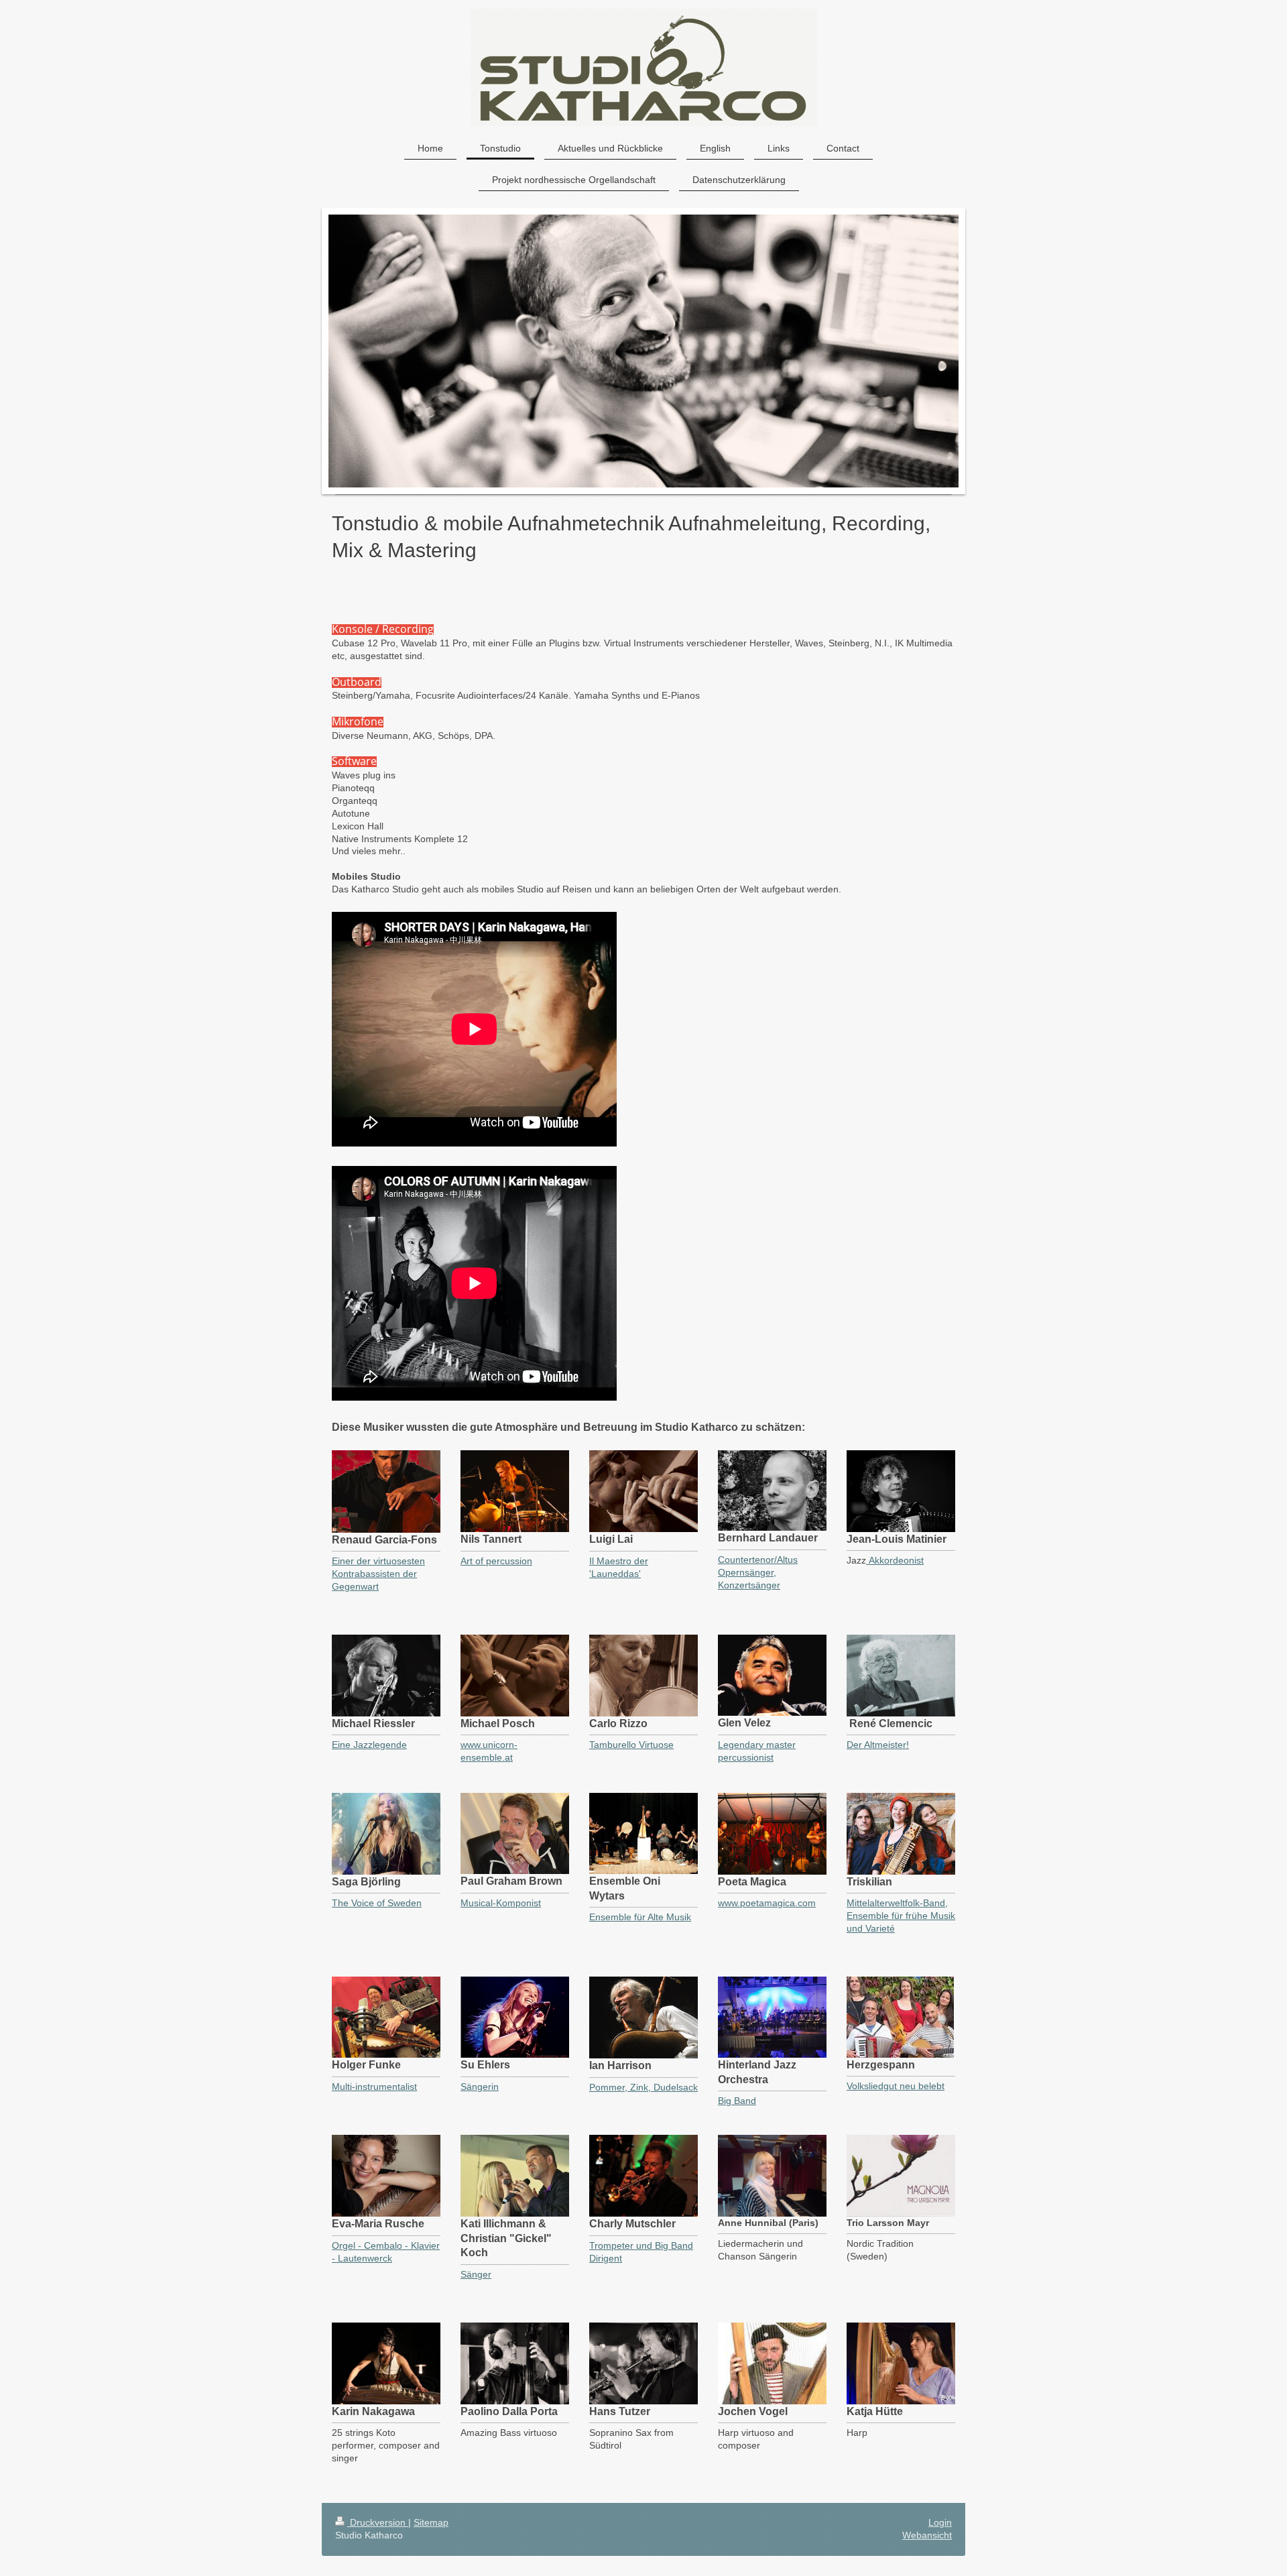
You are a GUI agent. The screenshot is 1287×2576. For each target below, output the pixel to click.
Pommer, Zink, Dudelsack (643, 2087)
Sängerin (480, 2087)
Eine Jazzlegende (369, 1745)
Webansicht (927, 2535)
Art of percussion (496, 1561)
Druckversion (378, 2522)
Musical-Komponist (501, 1903)
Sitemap (431, 2522)
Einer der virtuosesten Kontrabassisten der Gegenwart (378, 1574)
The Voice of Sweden (377, 1903)
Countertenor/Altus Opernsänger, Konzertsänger (758, 1572)
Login (940, 2522)
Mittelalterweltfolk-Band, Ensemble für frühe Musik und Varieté (901, 1916)
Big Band (737, 2101)
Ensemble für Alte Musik (640, 1917)
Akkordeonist (895, 1560)
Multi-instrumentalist (374, 2087)
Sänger (476, 2274)
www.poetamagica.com (767, 1903)
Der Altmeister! (878, 1745)
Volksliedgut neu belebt (896, 2086)
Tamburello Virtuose (631, 1745)
